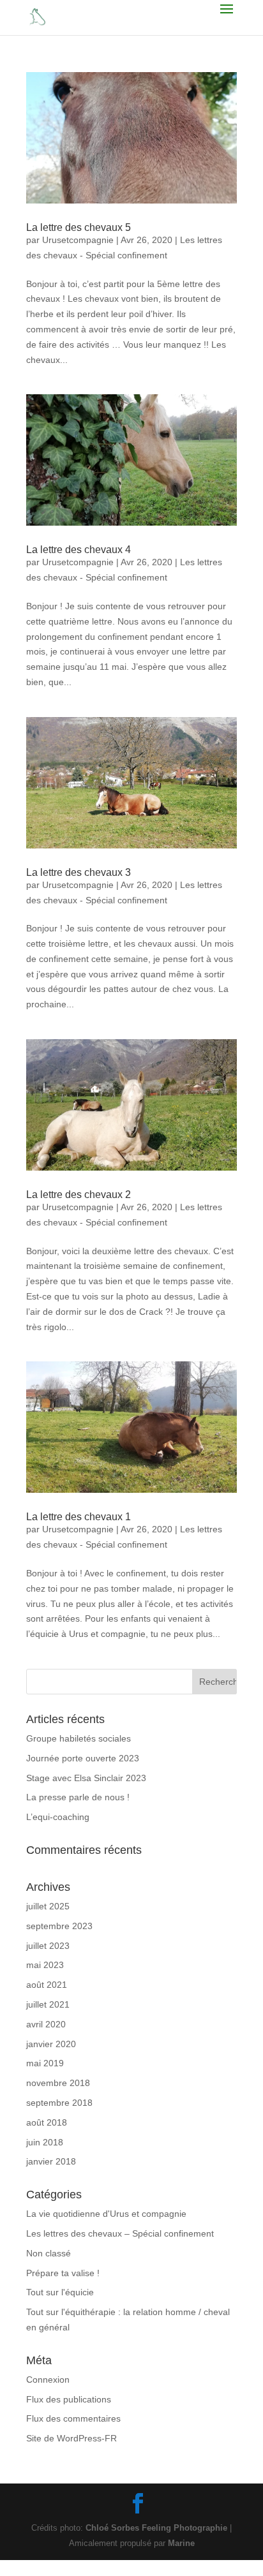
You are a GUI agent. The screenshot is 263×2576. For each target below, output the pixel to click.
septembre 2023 (59, 1926)
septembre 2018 (59, 2103)
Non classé (49, 2253)
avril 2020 (46, 2024)
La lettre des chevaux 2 (79, 1195)
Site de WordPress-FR (71, 2438)
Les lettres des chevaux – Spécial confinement (120, 2233)
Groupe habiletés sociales (79, 1738)
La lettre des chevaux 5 (79, 227)
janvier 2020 (51, 2044)
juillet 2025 (48, 1906)
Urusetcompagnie (78, 240)
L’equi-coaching (58, 1817)
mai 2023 (45, 1965)
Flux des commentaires (73, 2418)
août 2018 (47, 2122)
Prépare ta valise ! (63, 2273)
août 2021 (47, 1985)
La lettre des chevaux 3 (79, 872)
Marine (181, 2543)
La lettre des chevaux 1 (79, 1517)
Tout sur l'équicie (60, 2292)
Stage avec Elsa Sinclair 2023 (86, 1778)
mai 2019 (45, 2063)
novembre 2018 (58, 2083)
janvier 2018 (51, 2161)
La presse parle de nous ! (78, 1797)
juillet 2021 (48, 2004)
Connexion (48, 2380)
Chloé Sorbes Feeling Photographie (156, 2528)
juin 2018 (45, 2142)
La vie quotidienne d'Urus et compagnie (106, 2214)
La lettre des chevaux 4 (79, 550)
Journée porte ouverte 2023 (83, 1758)
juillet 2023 (48, 1946)
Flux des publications (69, 2399)
